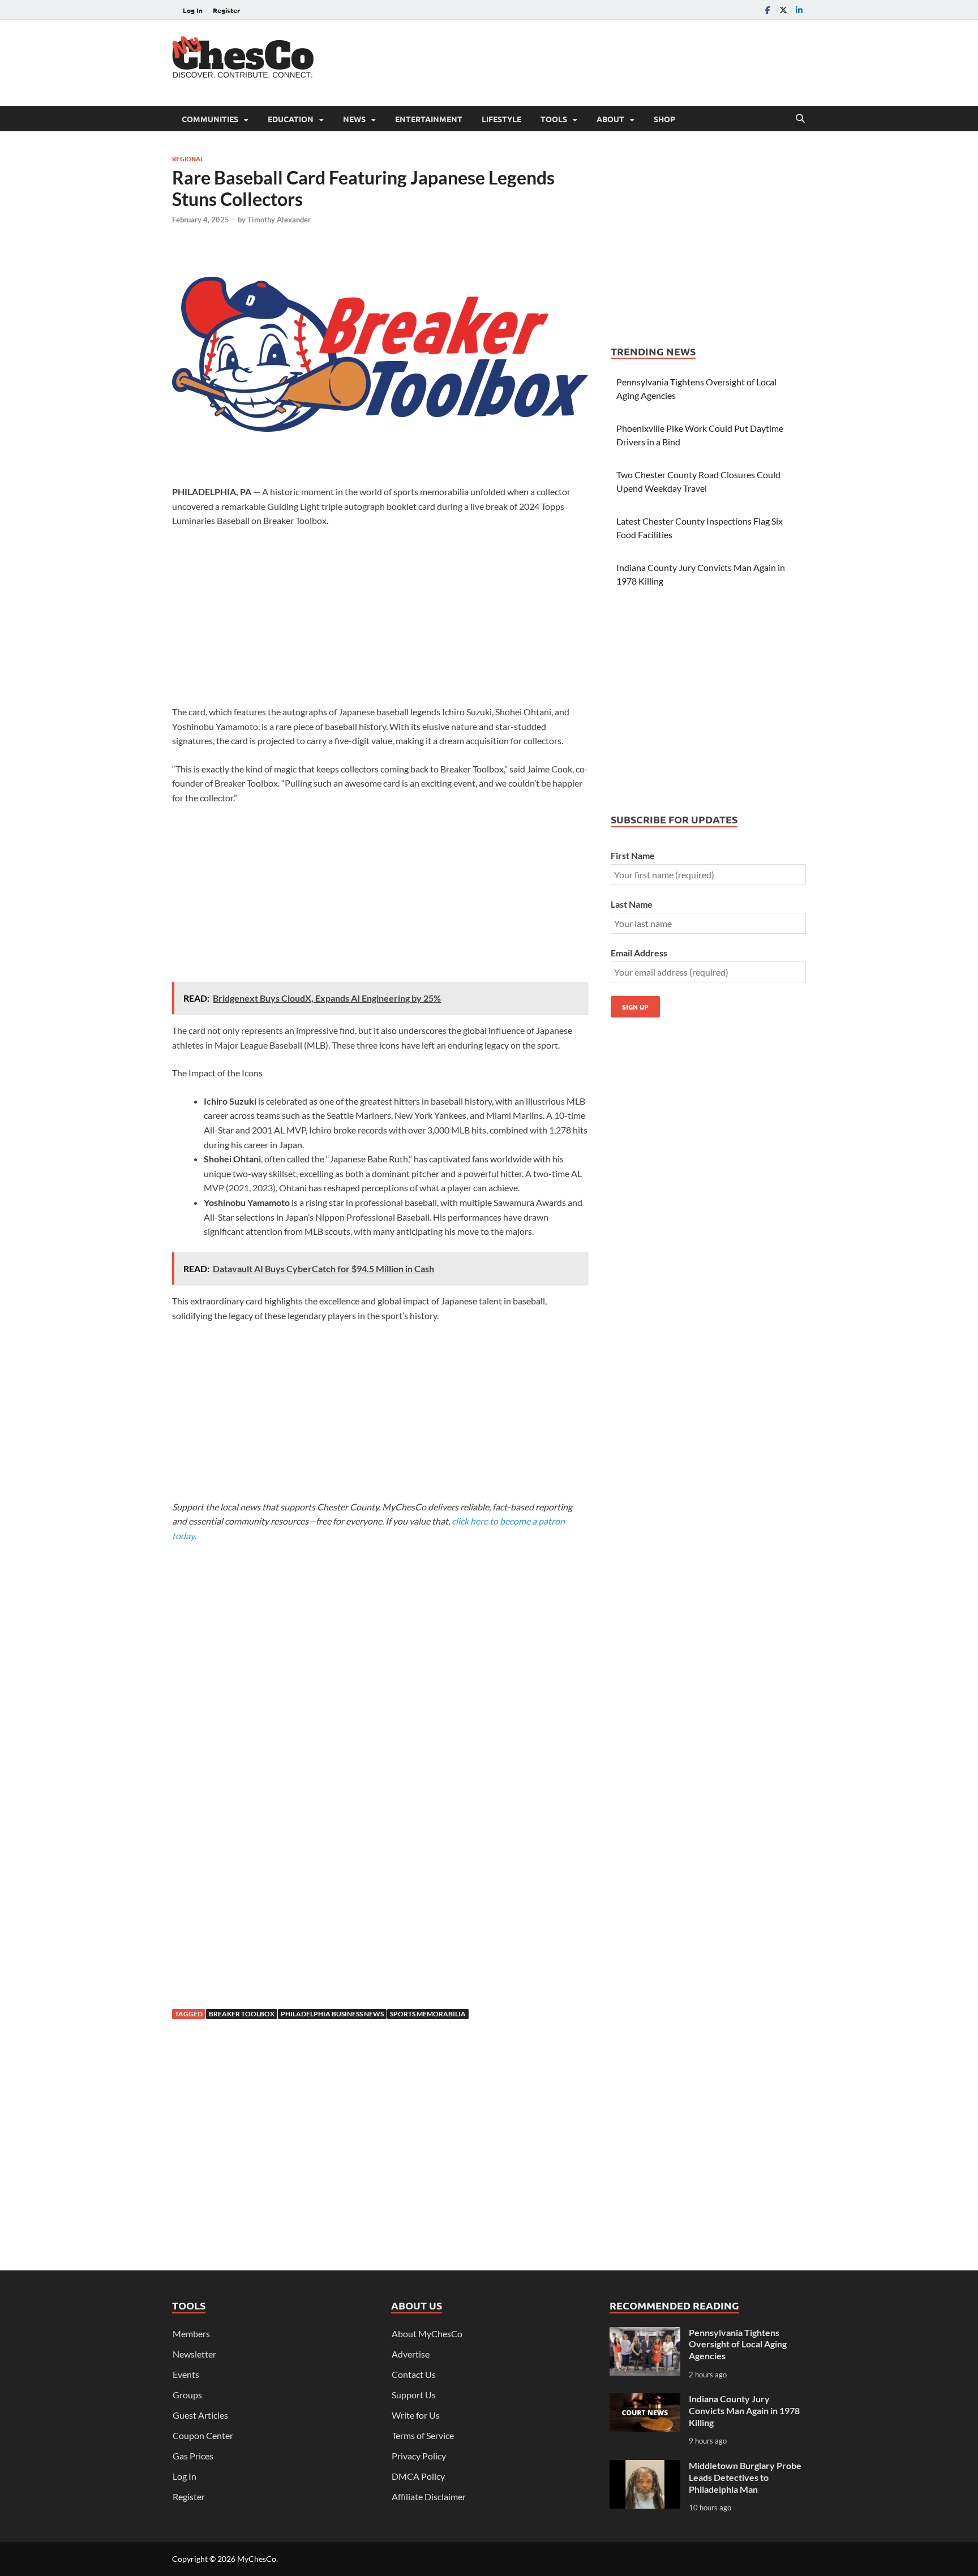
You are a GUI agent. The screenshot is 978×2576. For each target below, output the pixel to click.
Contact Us (414, 2374)
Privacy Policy (419, 2456)
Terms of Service (423, 2435)
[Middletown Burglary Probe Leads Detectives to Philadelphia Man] (645, 2466)
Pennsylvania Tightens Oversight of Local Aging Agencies (738, 2344)
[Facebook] (767, 10)
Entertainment (429, 119)
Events (186, 2374)
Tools (554, 119)
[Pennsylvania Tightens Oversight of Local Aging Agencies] (645, 2334)
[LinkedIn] (799, 10)
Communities (210, 119)
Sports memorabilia (428, 2014)
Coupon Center (203, 2435)
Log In (193, 10)
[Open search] (800, 119)
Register (226, 10)
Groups (187, 2395)
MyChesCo (257, 2559)
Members (191, 2334)
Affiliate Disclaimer (429, 2496)
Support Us (414, 2395)
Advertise (411, 2354)
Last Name (632, 904)
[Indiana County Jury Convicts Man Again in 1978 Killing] (645, 2400)
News (354, 119)
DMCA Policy (418, 2476)
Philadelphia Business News (332, 2014)
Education (291, 119)
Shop (664, 119)
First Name (633, 855)
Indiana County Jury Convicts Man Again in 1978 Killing (744, 2410)
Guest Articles (200, 2415)
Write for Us (416, 2415)
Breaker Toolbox (242, 2014)
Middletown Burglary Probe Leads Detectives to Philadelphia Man (745, 2477)
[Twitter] (783, 10)
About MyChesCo (427, 2334)
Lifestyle (501, 119)
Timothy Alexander (279, 220)
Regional (188, 158)
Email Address (639, 953)
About (610, 119)
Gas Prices (193, 2456)
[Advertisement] (600, 61)
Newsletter (194, 2354)
